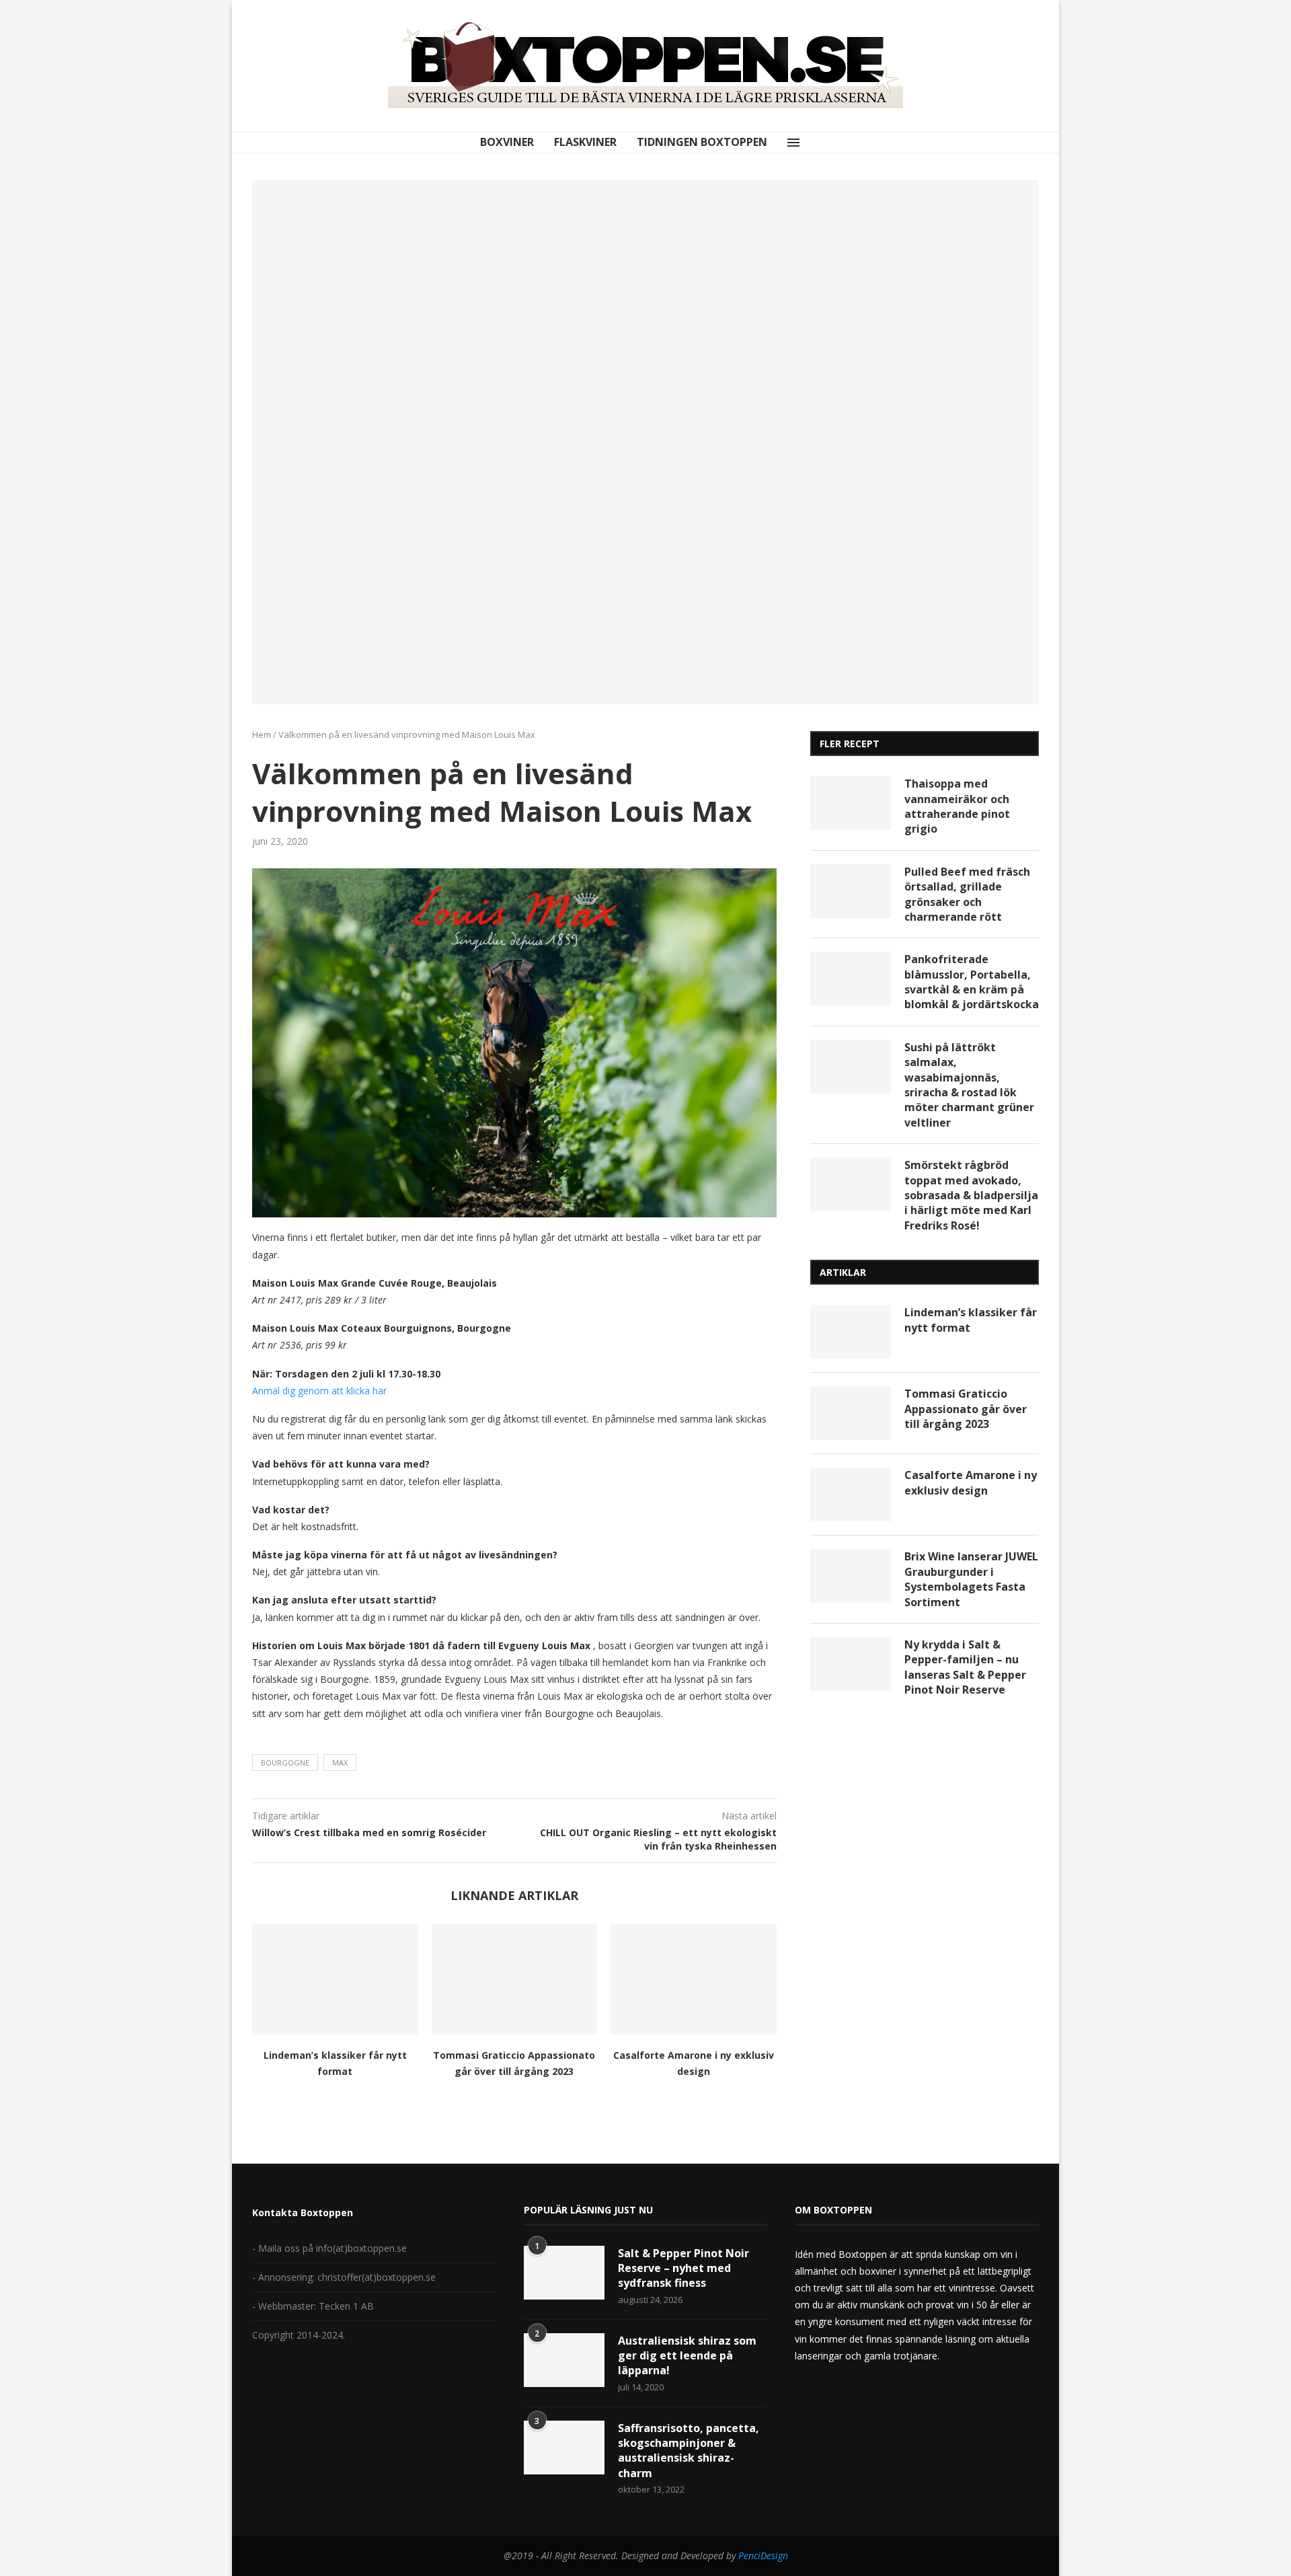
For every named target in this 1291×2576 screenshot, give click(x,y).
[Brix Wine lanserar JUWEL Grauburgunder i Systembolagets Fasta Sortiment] (851, 1576)
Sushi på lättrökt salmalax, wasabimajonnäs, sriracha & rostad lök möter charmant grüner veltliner (969, 1085)
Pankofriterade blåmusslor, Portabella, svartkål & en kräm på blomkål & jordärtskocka (972, 982)
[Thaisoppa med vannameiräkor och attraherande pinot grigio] (851, 803)
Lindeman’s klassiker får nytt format (971, 1320)
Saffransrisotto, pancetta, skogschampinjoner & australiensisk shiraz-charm (689, 2451)
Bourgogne (285, 1763)
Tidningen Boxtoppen (702, 142)
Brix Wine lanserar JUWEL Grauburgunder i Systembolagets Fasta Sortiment (971, 1579)
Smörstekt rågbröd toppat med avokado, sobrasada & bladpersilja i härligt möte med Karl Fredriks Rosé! (971, 1195)
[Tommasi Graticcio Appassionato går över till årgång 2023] (515, 1979)
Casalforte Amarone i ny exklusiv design (971, 1482)
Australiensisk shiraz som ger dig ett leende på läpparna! (687, 2356)
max (340, 1763)
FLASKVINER (585, 142)
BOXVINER (507, 142)
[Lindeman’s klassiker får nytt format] (335, 1979)
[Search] (814, 143)
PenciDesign (763, 2555)
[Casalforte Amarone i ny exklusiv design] (694, 1979)
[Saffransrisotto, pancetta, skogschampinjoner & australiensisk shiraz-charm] (564, 2448)
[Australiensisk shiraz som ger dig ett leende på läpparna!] (564, 2360)
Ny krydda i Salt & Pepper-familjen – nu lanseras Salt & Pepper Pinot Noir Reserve (965, 1667)
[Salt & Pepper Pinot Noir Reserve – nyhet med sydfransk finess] (564, 2273)
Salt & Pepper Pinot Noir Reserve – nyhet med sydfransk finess (683, 2268)
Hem (262, 734)
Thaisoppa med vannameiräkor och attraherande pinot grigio (957, 806)
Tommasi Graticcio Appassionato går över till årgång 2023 (966, 1409)
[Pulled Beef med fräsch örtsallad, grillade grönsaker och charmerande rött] (851, 891)
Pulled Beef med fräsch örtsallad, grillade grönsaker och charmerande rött (967, 894)
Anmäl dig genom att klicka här (319, 1391)
